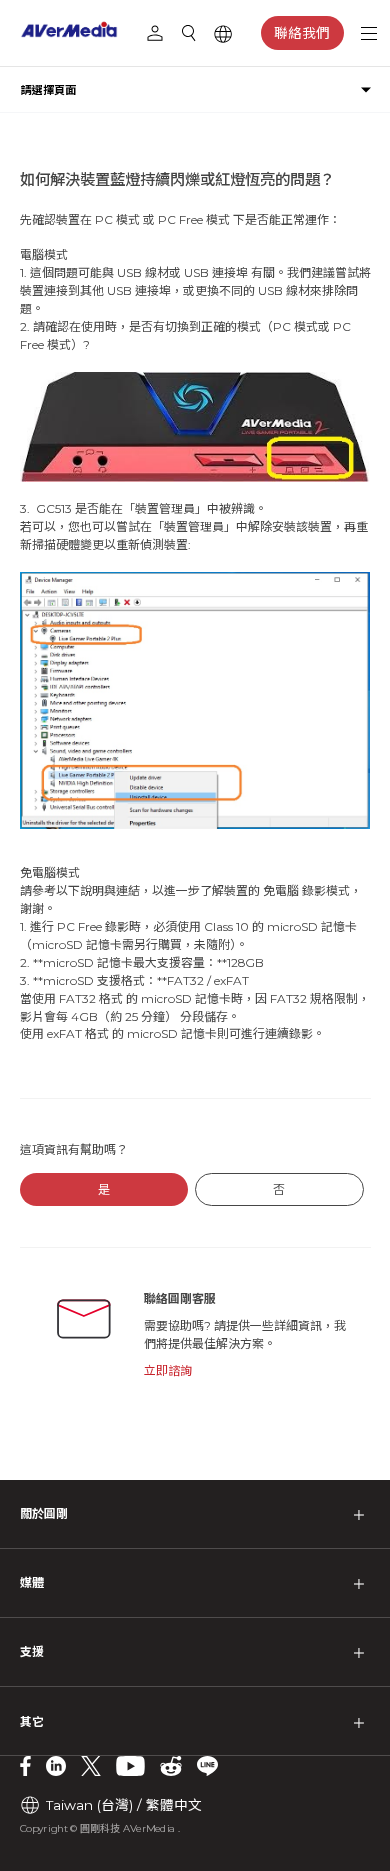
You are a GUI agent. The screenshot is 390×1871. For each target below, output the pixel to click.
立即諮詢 (168, 1370)
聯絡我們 (302, 33)
